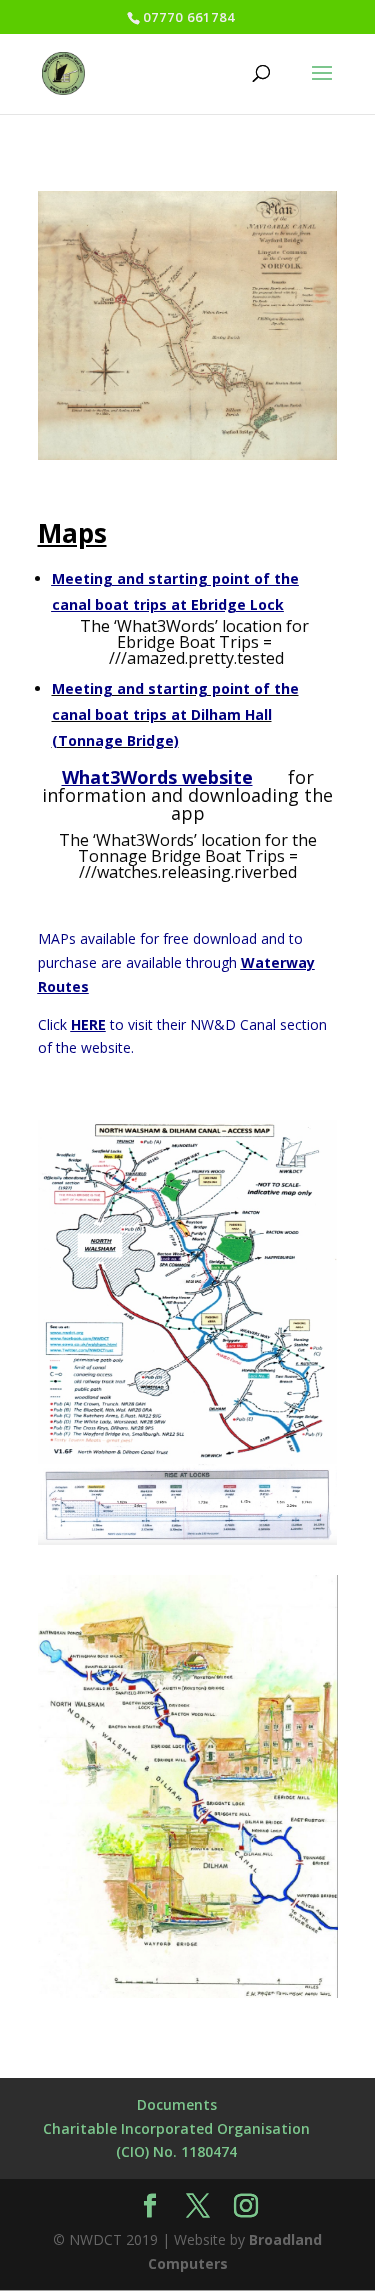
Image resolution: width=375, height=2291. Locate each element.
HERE (88, 1024)
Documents (177, 2104)
